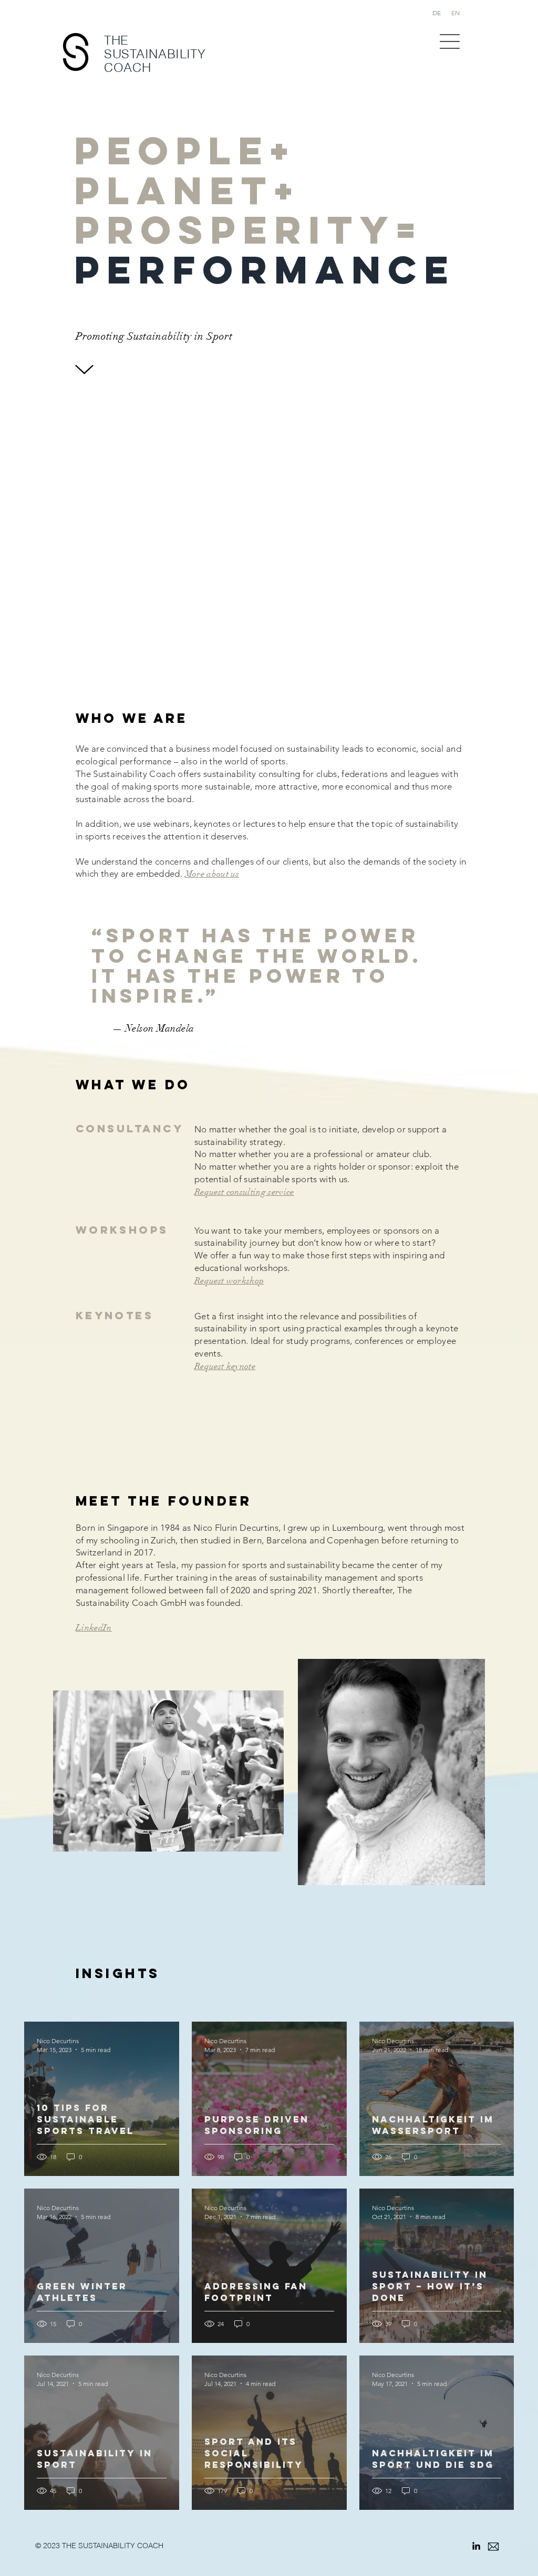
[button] (450, 41)
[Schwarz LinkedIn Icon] (476, 2546)
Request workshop (229, 1281)
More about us (212, 874)
